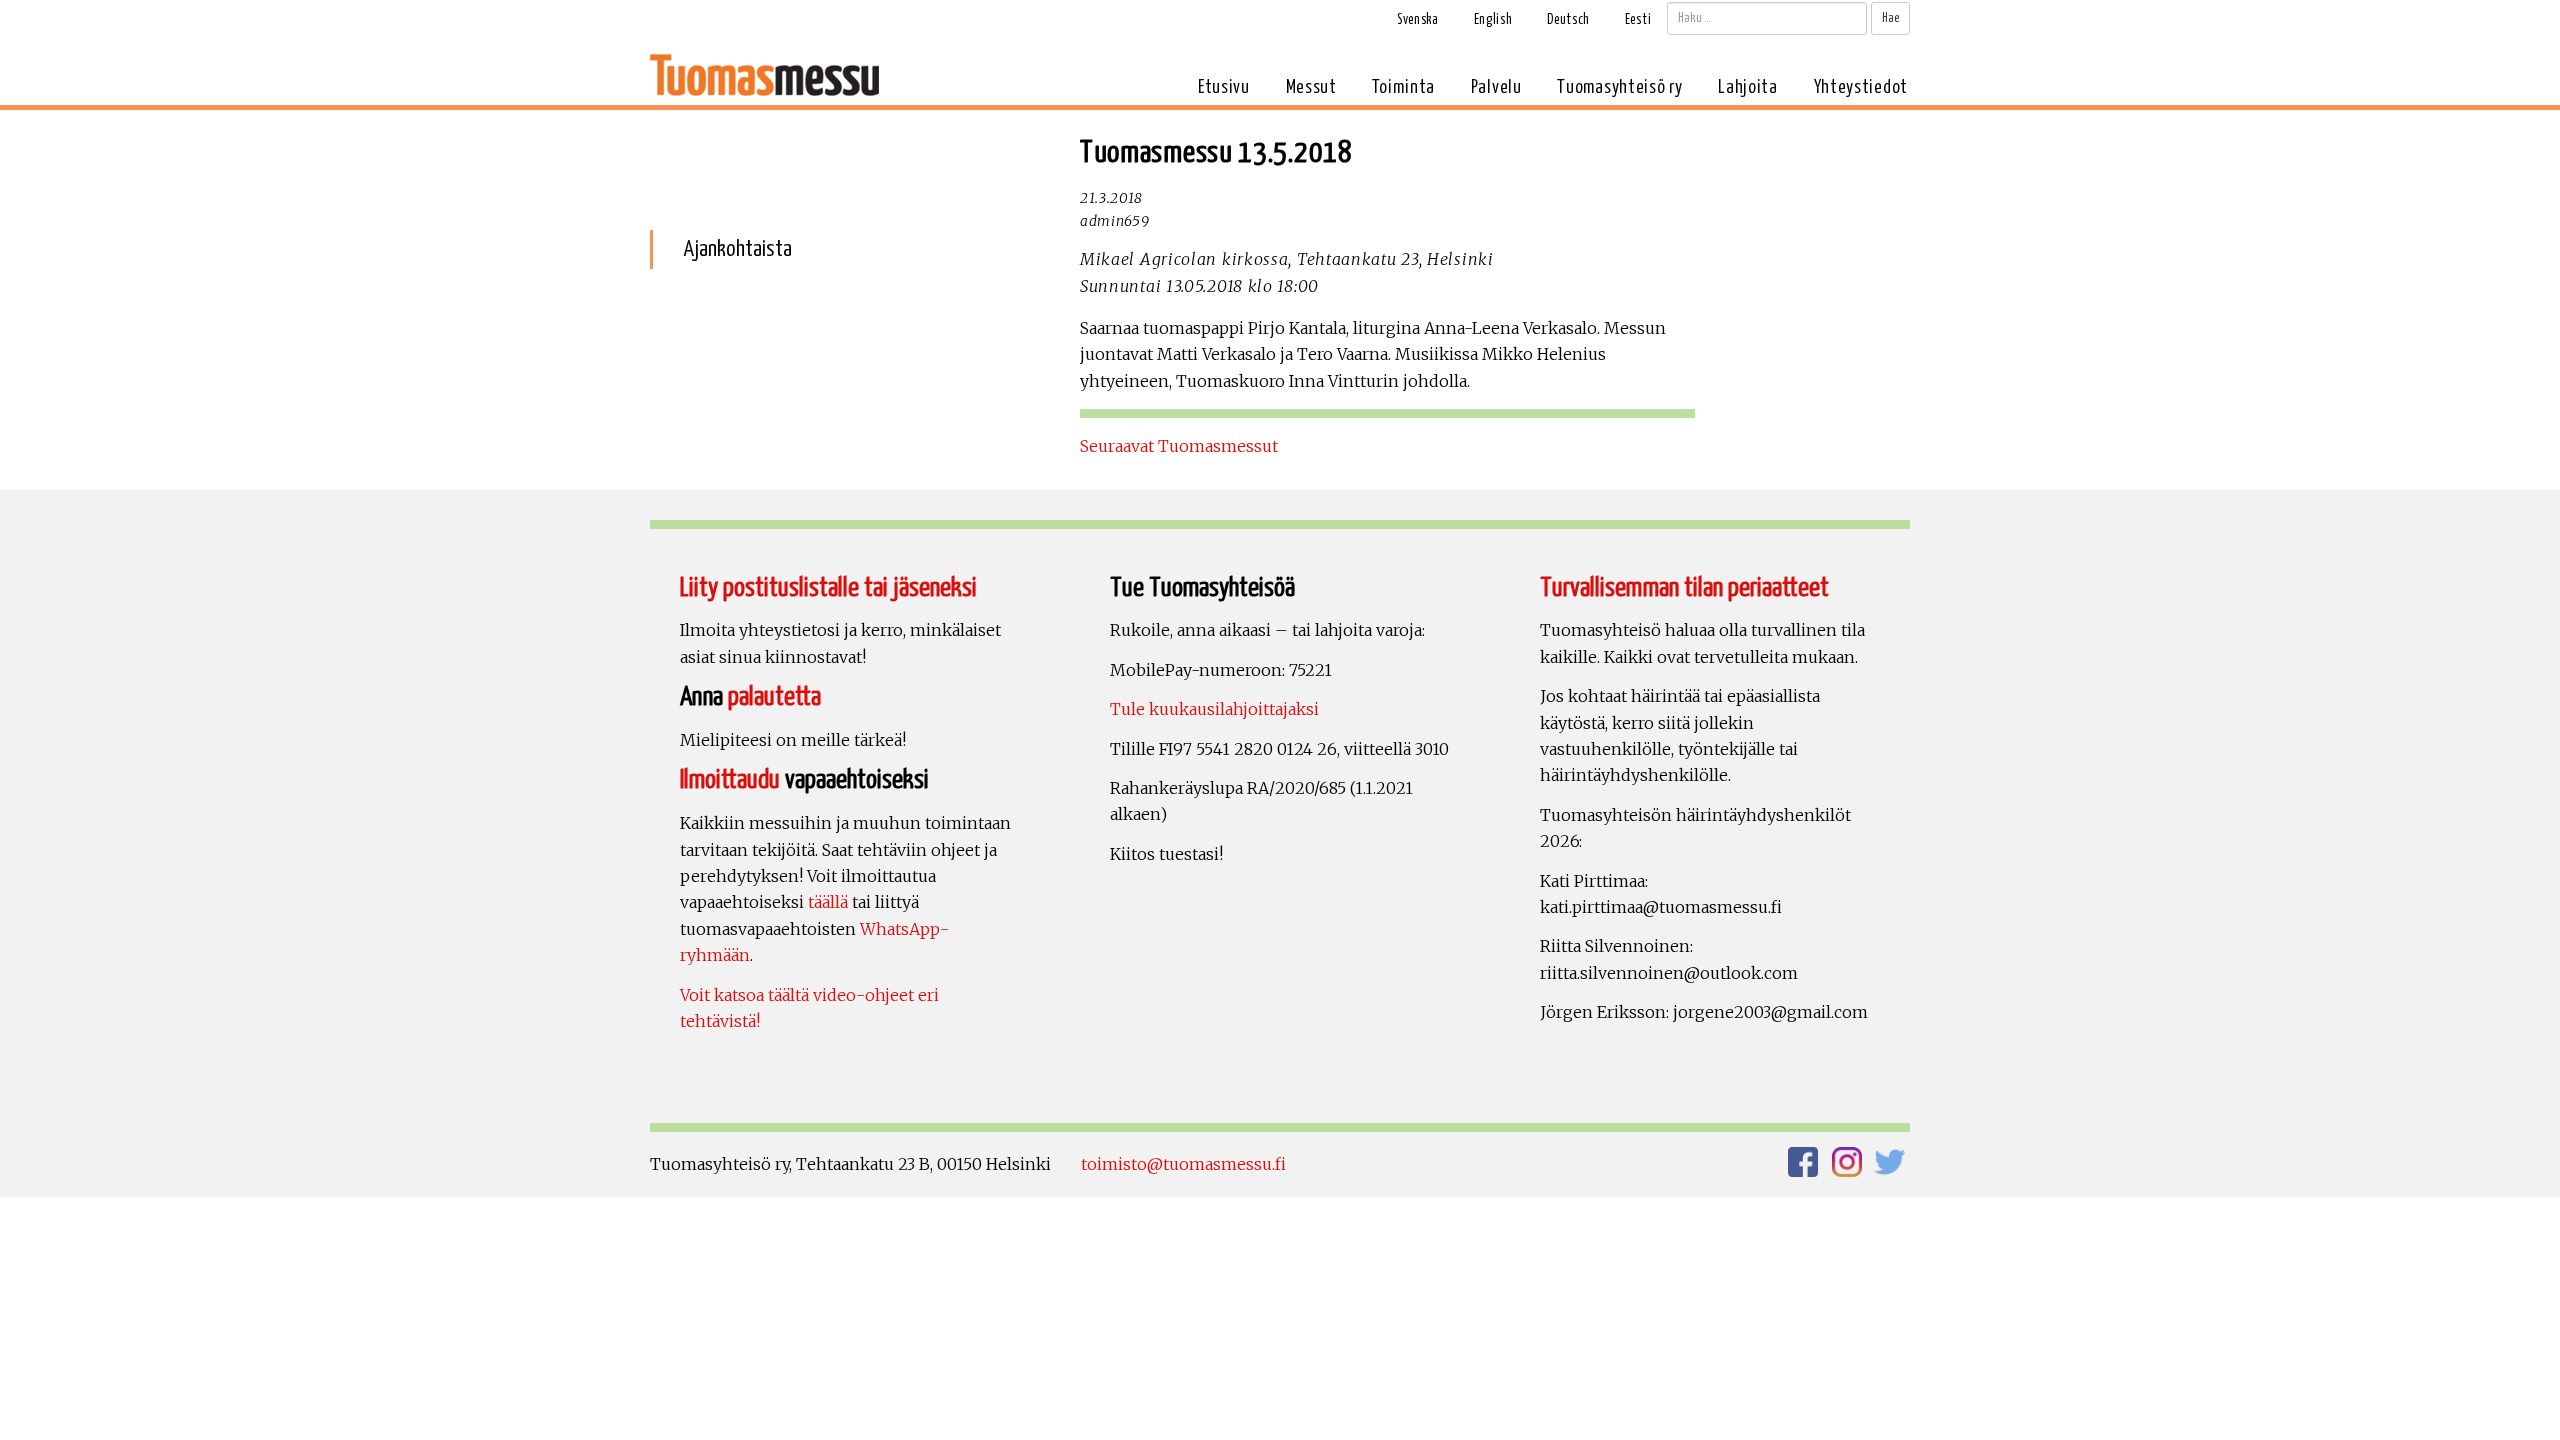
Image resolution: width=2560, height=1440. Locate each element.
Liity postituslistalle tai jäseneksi (828, 588)
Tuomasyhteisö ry (1619, 87)
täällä (828, 902)
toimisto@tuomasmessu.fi (1183, 1164)
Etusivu (1224, 87)
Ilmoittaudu (730, 780)
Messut (1311, 87)
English (1493, 20)
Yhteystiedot (1861, 87)
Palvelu (1496, 87)
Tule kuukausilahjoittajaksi (1214, 709)
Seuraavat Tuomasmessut (1179, 446)
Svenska (1418, 20)
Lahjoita (1748, 87)
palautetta (774, 697)
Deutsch (1568, 20)
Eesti (1638, 20)
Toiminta (1403, 87)
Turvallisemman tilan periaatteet (1684, 588)
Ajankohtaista (737, 249)
